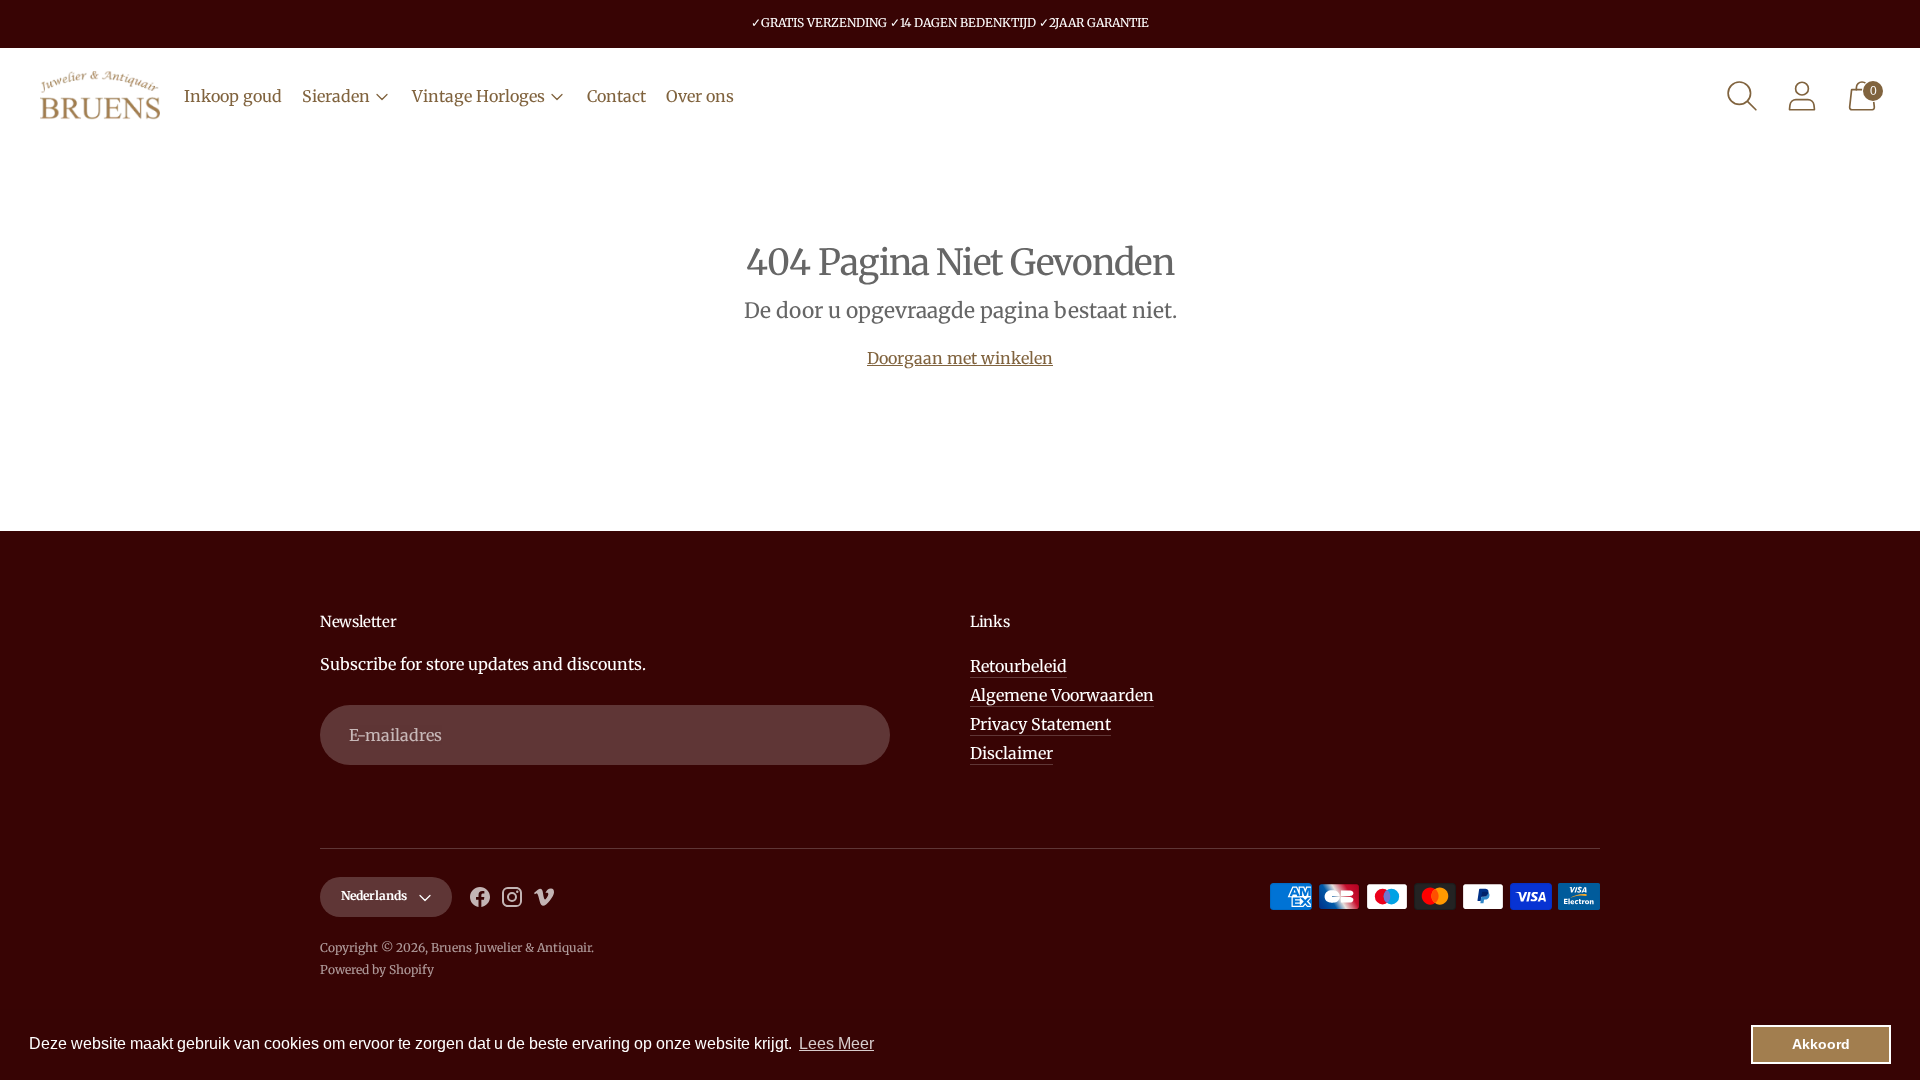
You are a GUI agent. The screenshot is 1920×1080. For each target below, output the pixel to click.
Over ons (700, 96)
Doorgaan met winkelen (960, 358)
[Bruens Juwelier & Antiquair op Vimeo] (544, 900)
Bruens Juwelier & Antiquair (511, 947)
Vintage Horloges (478, 96)
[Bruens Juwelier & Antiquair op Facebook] (480, 900)
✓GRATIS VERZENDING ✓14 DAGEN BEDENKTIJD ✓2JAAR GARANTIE (950, 22)
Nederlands (374, 895)
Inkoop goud (233, 96)
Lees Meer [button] (836, 1043)
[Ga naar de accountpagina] (1802, 96)
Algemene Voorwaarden (1062, 695)
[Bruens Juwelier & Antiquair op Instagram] (512, 900)
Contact (616, 96)
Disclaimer (1011, 753)
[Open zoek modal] (1742, 96)
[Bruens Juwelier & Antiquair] (100, 96)
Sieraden (336, 96)
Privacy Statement (1040, 724)
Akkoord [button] (1821, 1044)
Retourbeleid (1018, 666)
